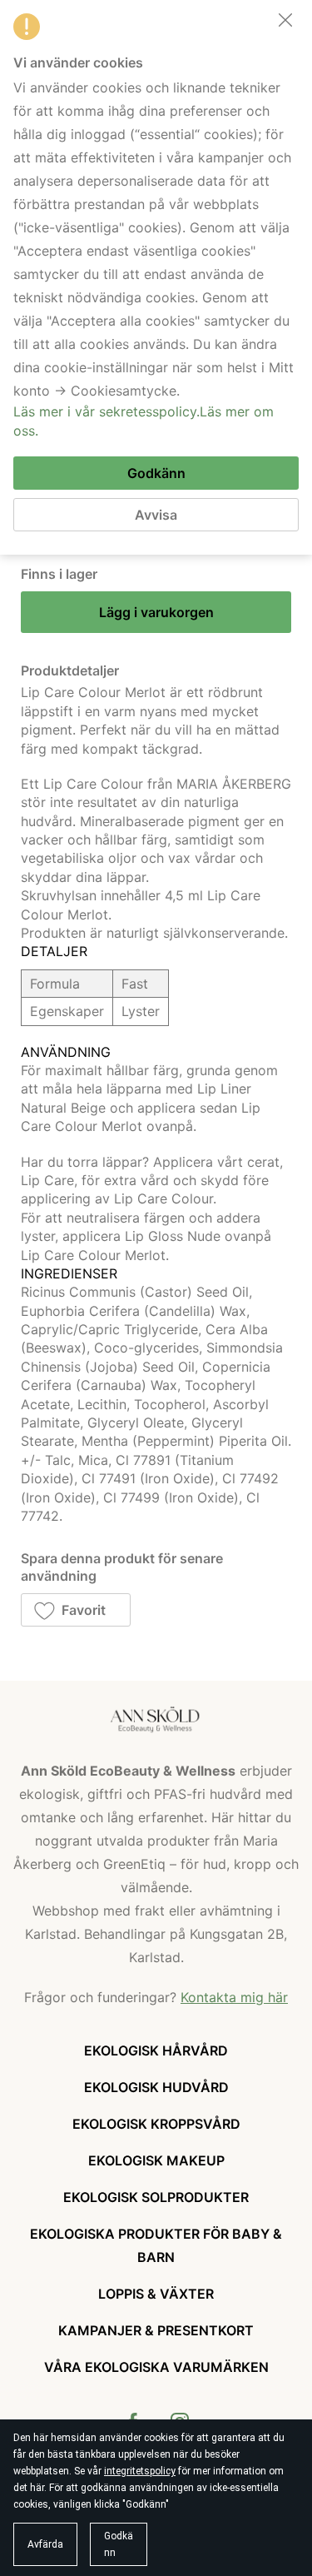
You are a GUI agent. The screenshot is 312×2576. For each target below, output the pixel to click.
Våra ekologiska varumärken (156, 2367)
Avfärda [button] (45, 2544)
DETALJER (54, 951)
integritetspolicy (140, 2471)
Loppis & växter (156, 2294)
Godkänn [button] (119, 2544)
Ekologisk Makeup (156, 2160)
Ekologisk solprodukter (156, 2197)
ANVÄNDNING (66, 1052)
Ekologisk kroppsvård (156, 2124)
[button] (76, 1610)
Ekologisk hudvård (156, 2087)
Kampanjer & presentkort (156, 2330)
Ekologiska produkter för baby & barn (156, 2245)
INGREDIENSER (69, 1273)
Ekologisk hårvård (156, 2050)
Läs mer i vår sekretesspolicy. (106, 411)
